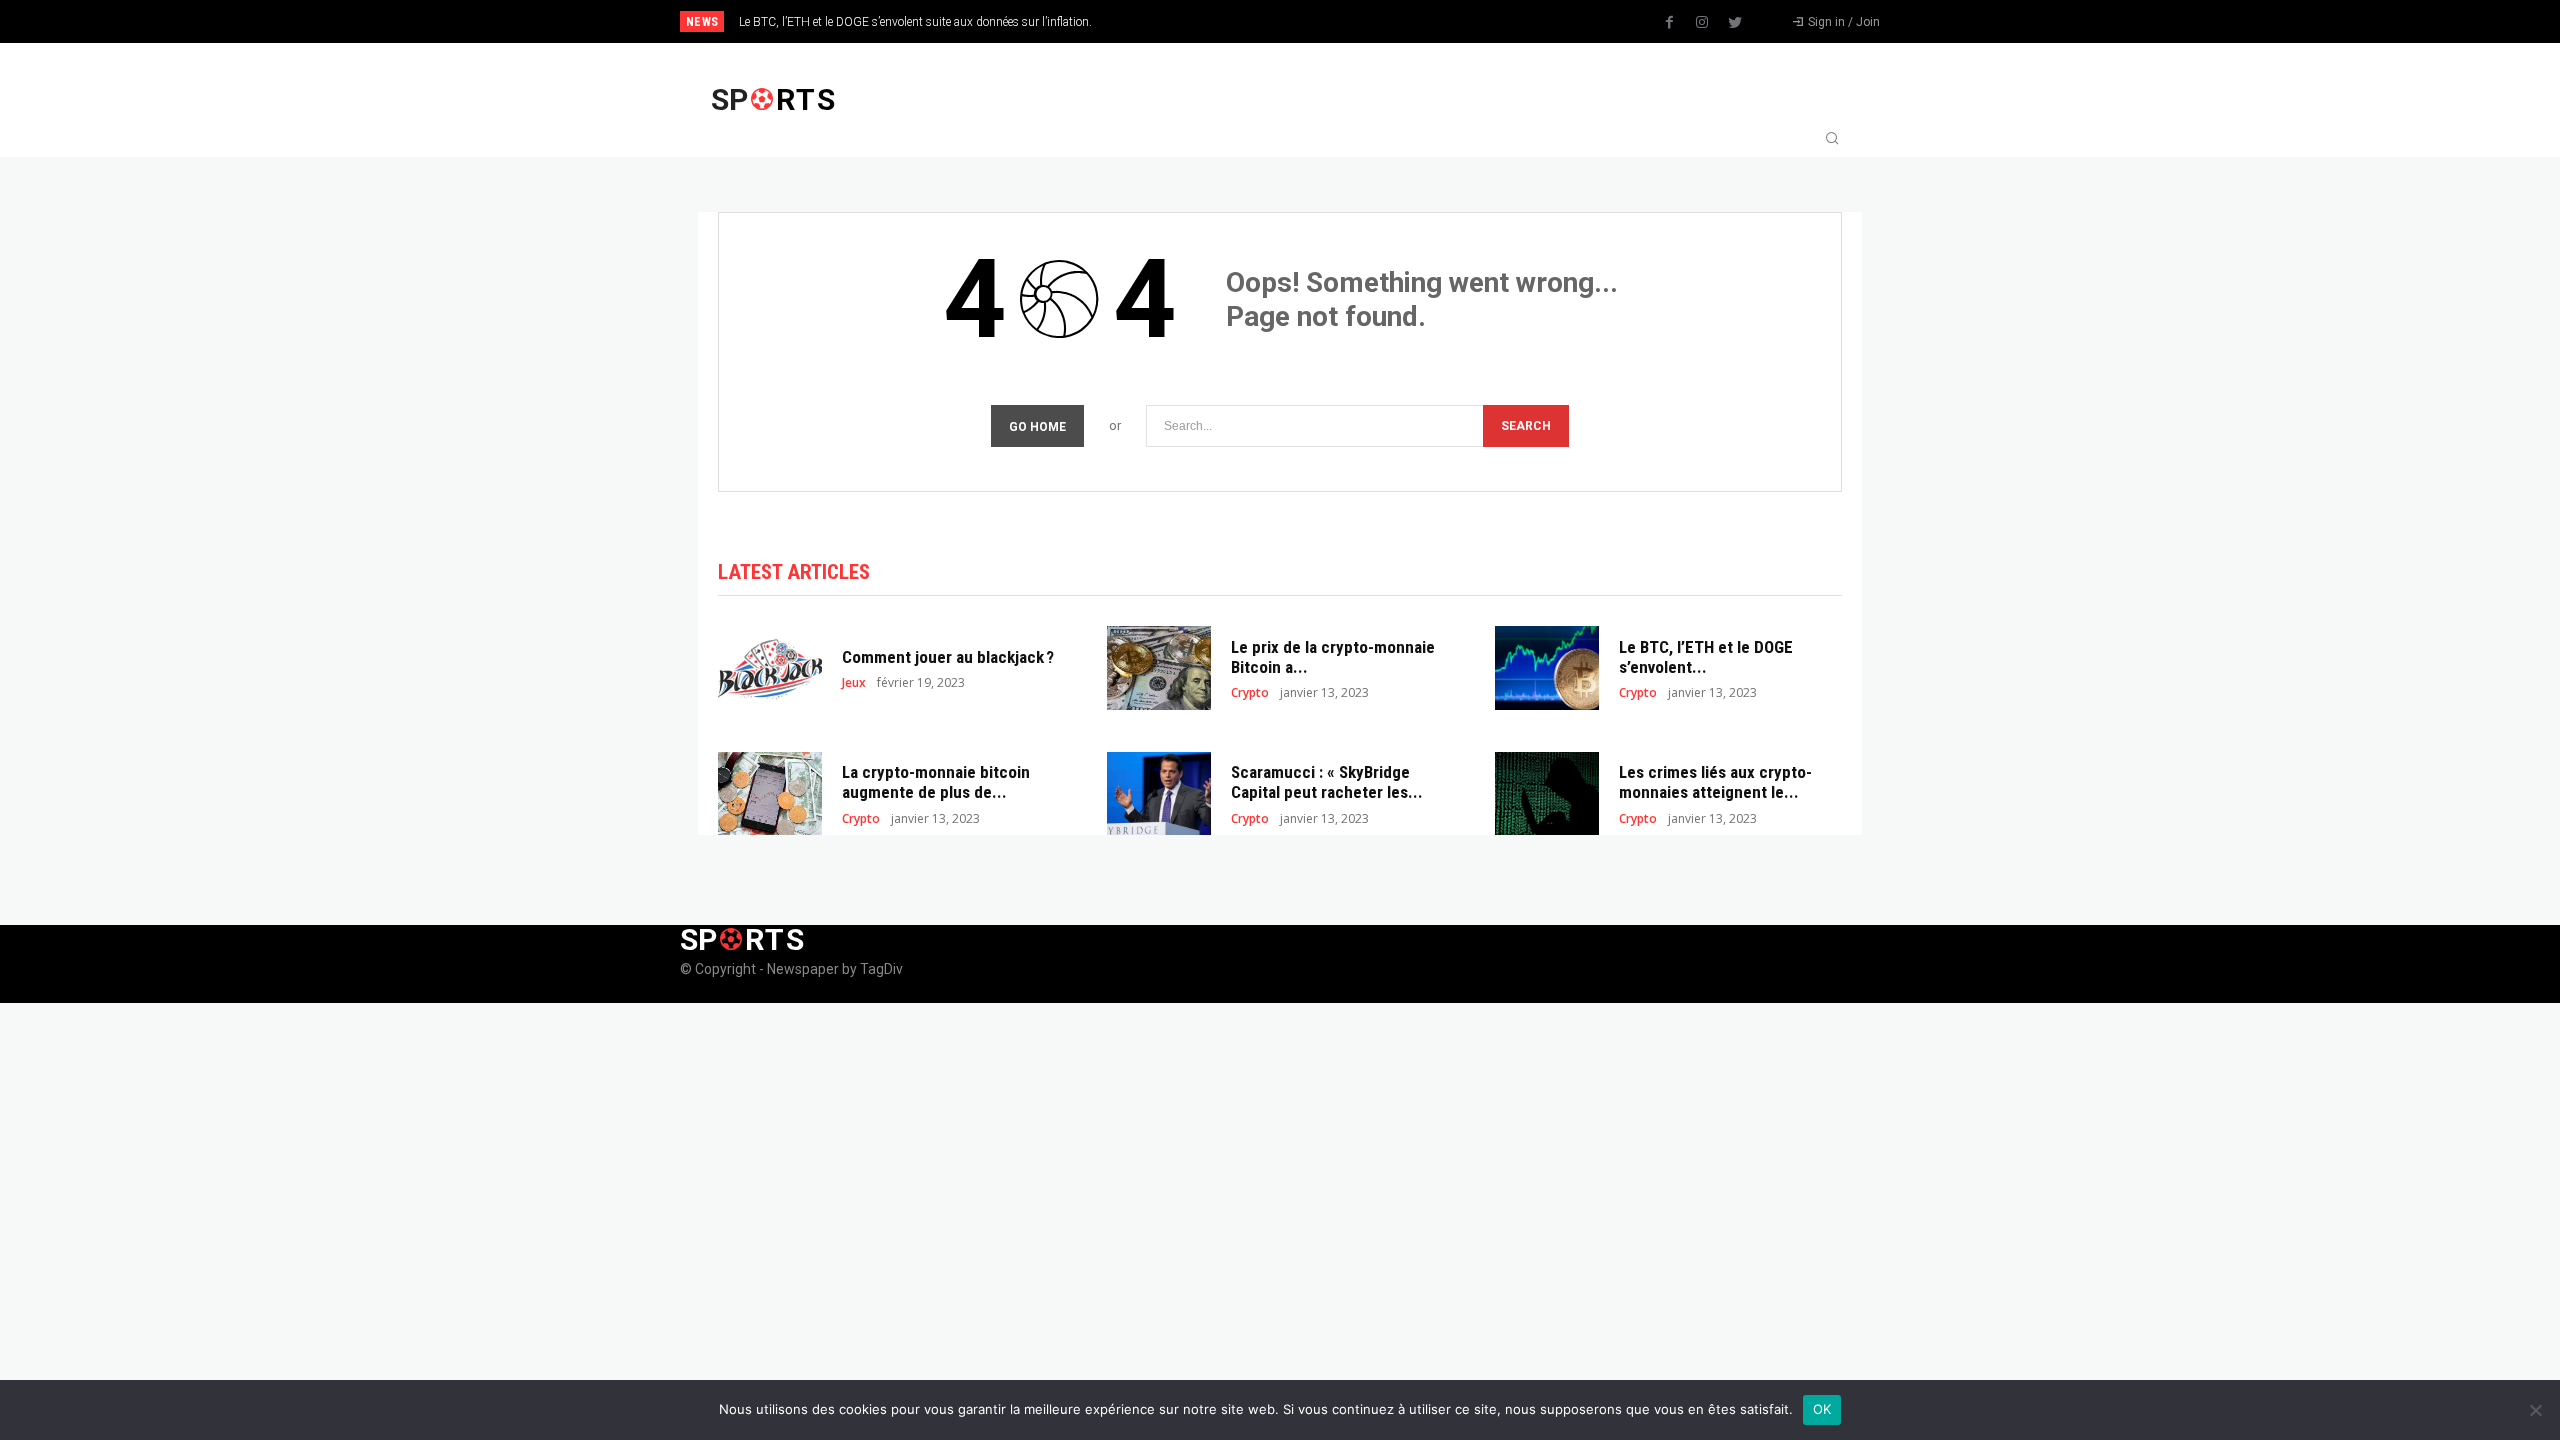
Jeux (854, 683)
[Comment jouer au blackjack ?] (770, 667)
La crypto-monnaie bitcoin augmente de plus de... (936, 782)
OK (1822, 1409)
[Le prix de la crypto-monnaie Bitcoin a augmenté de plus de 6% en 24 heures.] (1159, 667)
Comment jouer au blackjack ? (948, 657)
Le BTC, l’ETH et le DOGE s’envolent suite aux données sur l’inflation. (915, 22)
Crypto (1250, 693)
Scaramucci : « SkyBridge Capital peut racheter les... (1327, 782)
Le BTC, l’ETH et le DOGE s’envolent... (1706, 657)
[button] (1832, 140)
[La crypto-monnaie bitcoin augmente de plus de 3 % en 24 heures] (770, 793)
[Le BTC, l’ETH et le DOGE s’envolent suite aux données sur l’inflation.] (1547, 667)
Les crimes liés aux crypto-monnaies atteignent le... (1715, 782)
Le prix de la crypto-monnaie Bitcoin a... (1333, 657)
